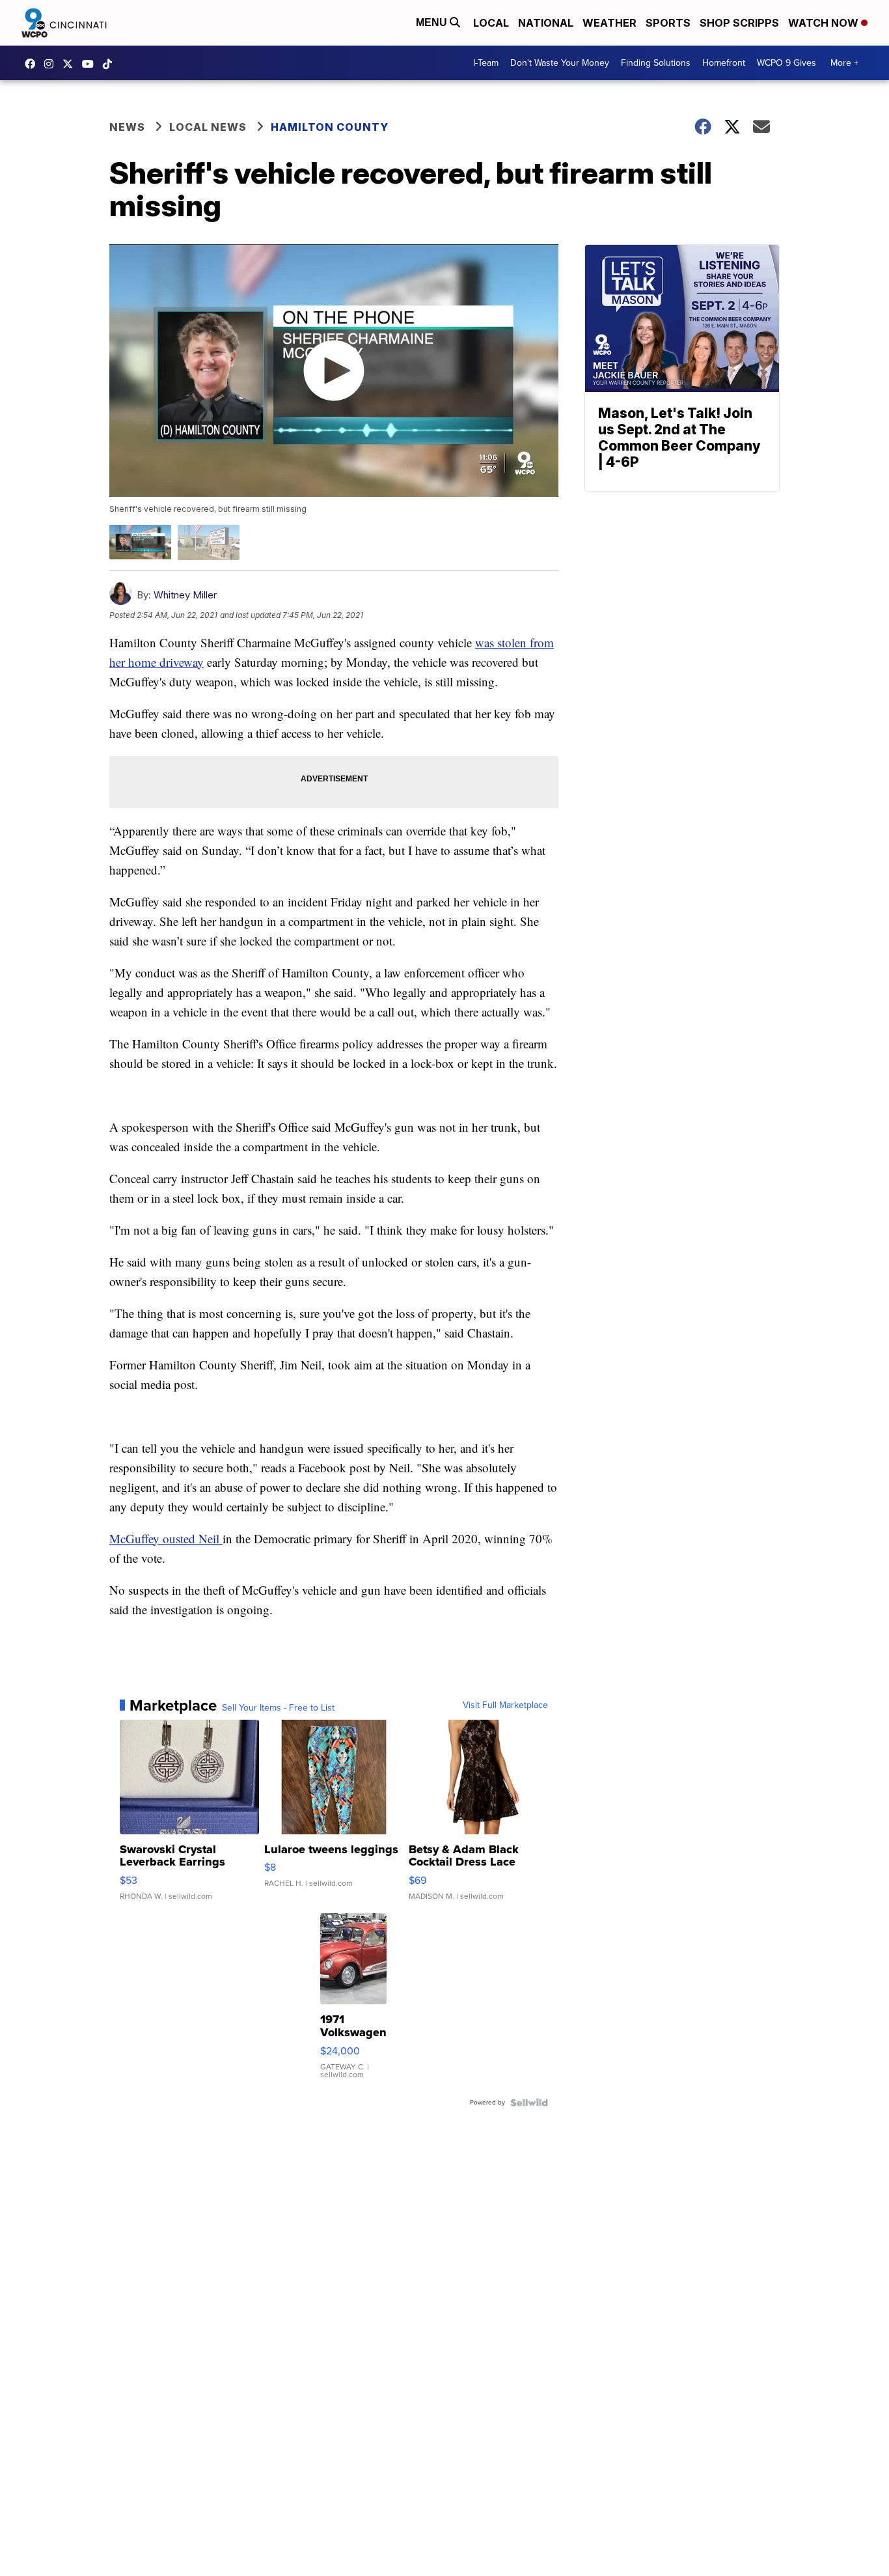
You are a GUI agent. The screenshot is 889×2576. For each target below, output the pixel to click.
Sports (668, 23)
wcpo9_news (52, 64)
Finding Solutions (656, 63)
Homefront (724, 63)
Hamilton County (330, 127)
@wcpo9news (111, 64)
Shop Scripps (739, 23)
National (546, 23)
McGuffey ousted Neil (166, 1538)
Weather (609, 23)
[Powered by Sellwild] (529, 2103)
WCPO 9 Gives (786, 63)
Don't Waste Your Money (560, 63)
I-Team (486, 63)
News (127, 127)
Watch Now (825, 23)
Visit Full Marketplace (505, 1705)
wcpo (71, 64)
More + (844, 63)
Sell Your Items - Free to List (278, 1708)
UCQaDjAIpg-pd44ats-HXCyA (91, 64)
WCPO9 (33, 64)
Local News (208, 127)
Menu (433, 22)
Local (491, 23)
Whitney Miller (185, 595)
